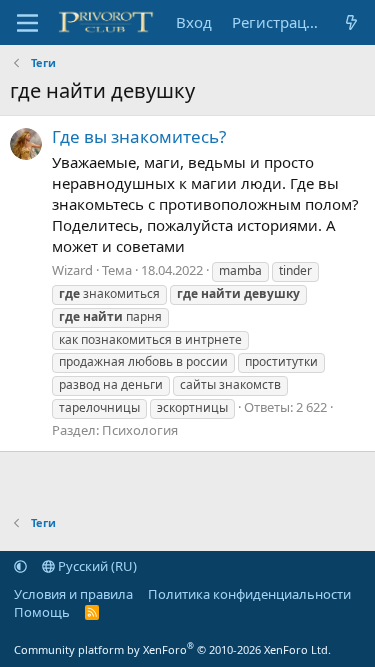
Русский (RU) (96, 566)
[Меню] (27, 23)
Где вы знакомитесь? (139, 136)
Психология (140, 430)
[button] (20, 566)
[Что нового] (351, 22)
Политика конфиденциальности (249, 594)
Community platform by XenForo (172, 649)
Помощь (42, 612)
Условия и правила (73, 594)
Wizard (72, 270)
